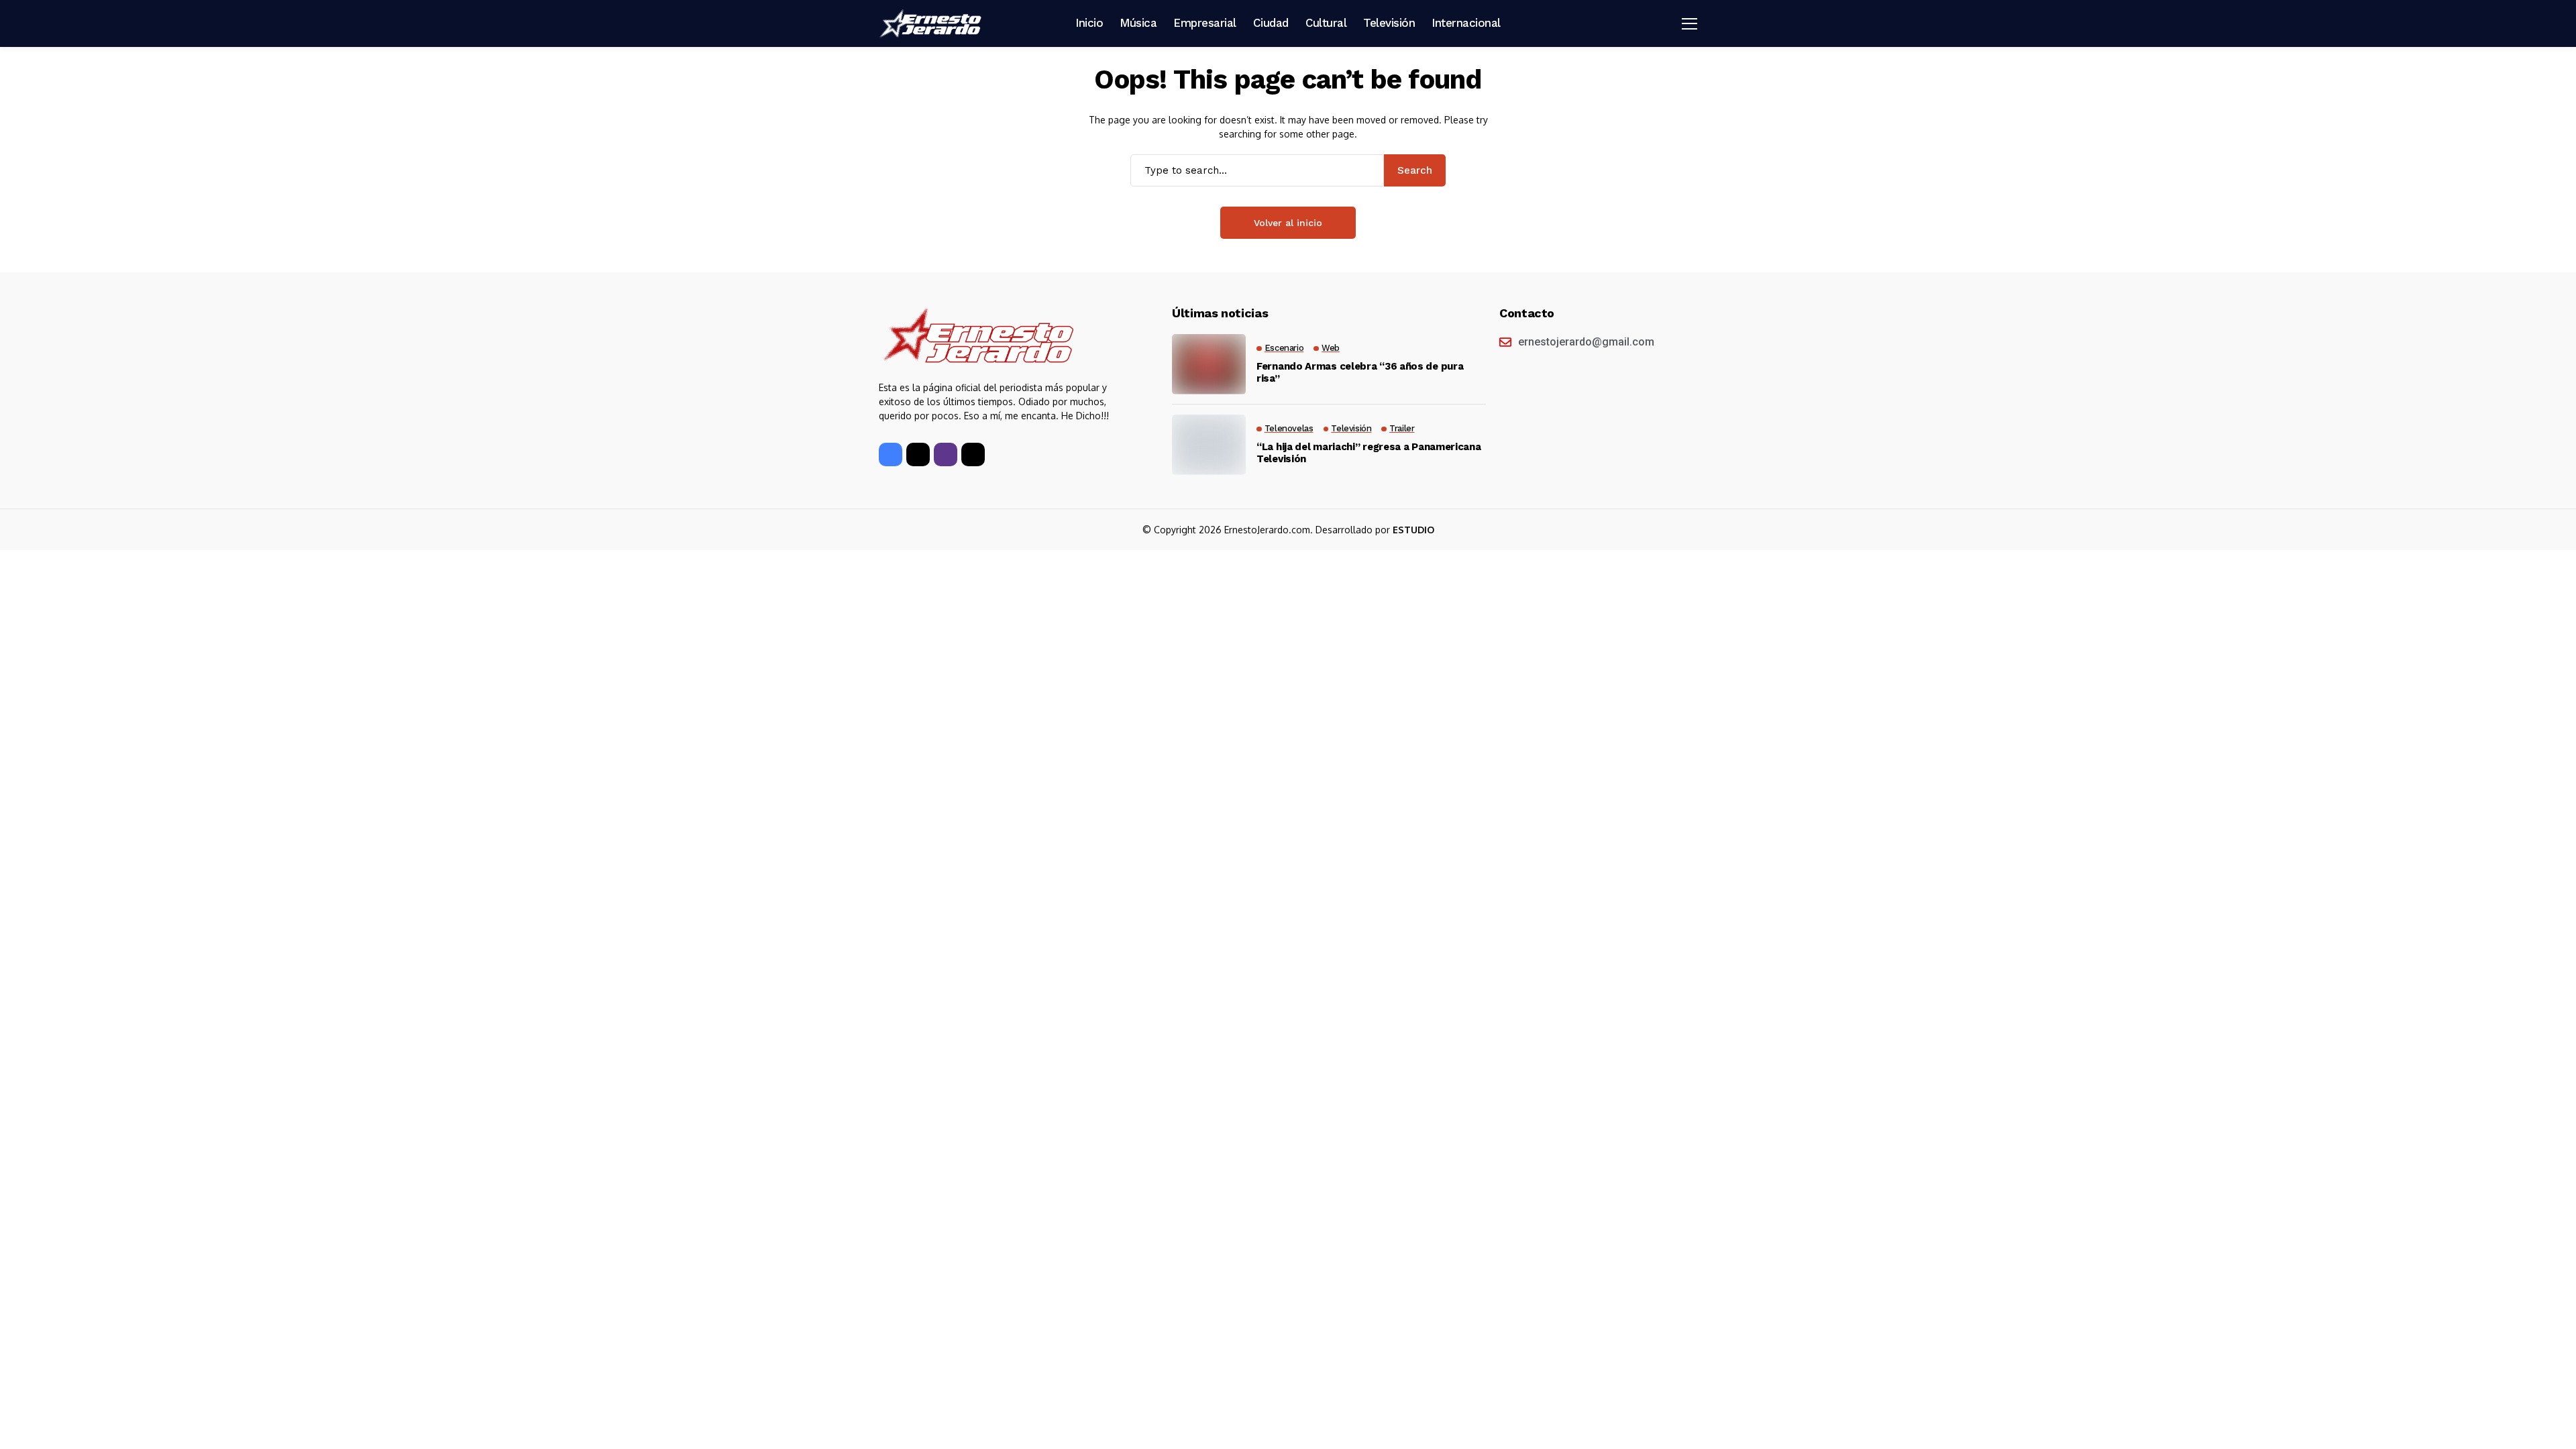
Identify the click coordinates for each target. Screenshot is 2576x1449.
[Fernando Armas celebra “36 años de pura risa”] (1209, 364)
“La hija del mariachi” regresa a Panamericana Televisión (1369, 453)
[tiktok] (973, 454)
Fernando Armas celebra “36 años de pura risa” (1360, 372)
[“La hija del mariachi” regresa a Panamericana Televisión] (1209, 445)
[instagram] (946, 454)
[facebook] (891, 454)
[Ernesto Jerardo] (932, 23)
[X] (918, 454)
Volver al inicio (1288, 223)
